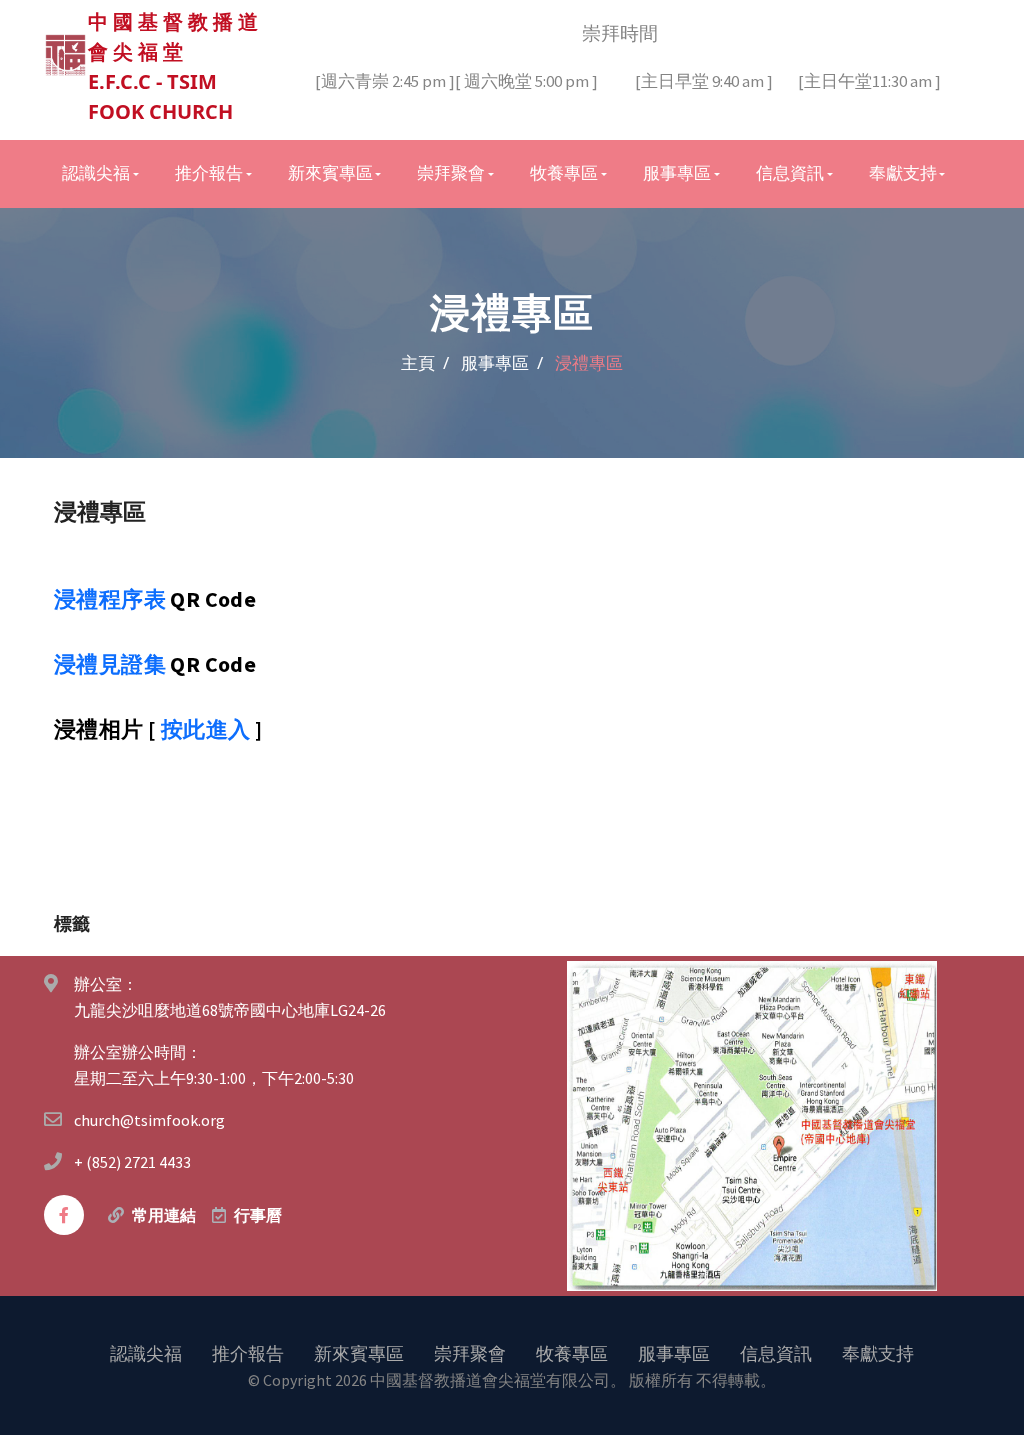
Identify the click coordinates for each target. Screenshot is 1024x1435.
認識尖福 (146, 1353)
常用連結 (164, 1215)
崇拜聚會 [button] (451, 173)
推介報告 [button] (209, 173)
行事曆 (258, 1215)
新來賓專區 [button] (330, 173)
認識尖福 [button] (96, 173)
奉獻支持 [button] (903, 173)
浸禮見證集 (110, 664)
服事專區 (674, 1353)
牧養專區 (572, 1353)
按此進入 (206, 729)
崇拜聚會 (470, 1353)
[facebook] (64, 1215)
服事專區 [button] (677, 173)
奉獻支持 (878, 1353)
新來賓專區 (359, 1353)
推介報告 (248, 1353)
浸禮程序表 (110, 599)
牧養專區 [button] (564, 173)
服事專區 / (502, 362)
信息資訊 (776, 1353)
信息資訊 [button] (790, 173)
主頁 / (425, 362)
